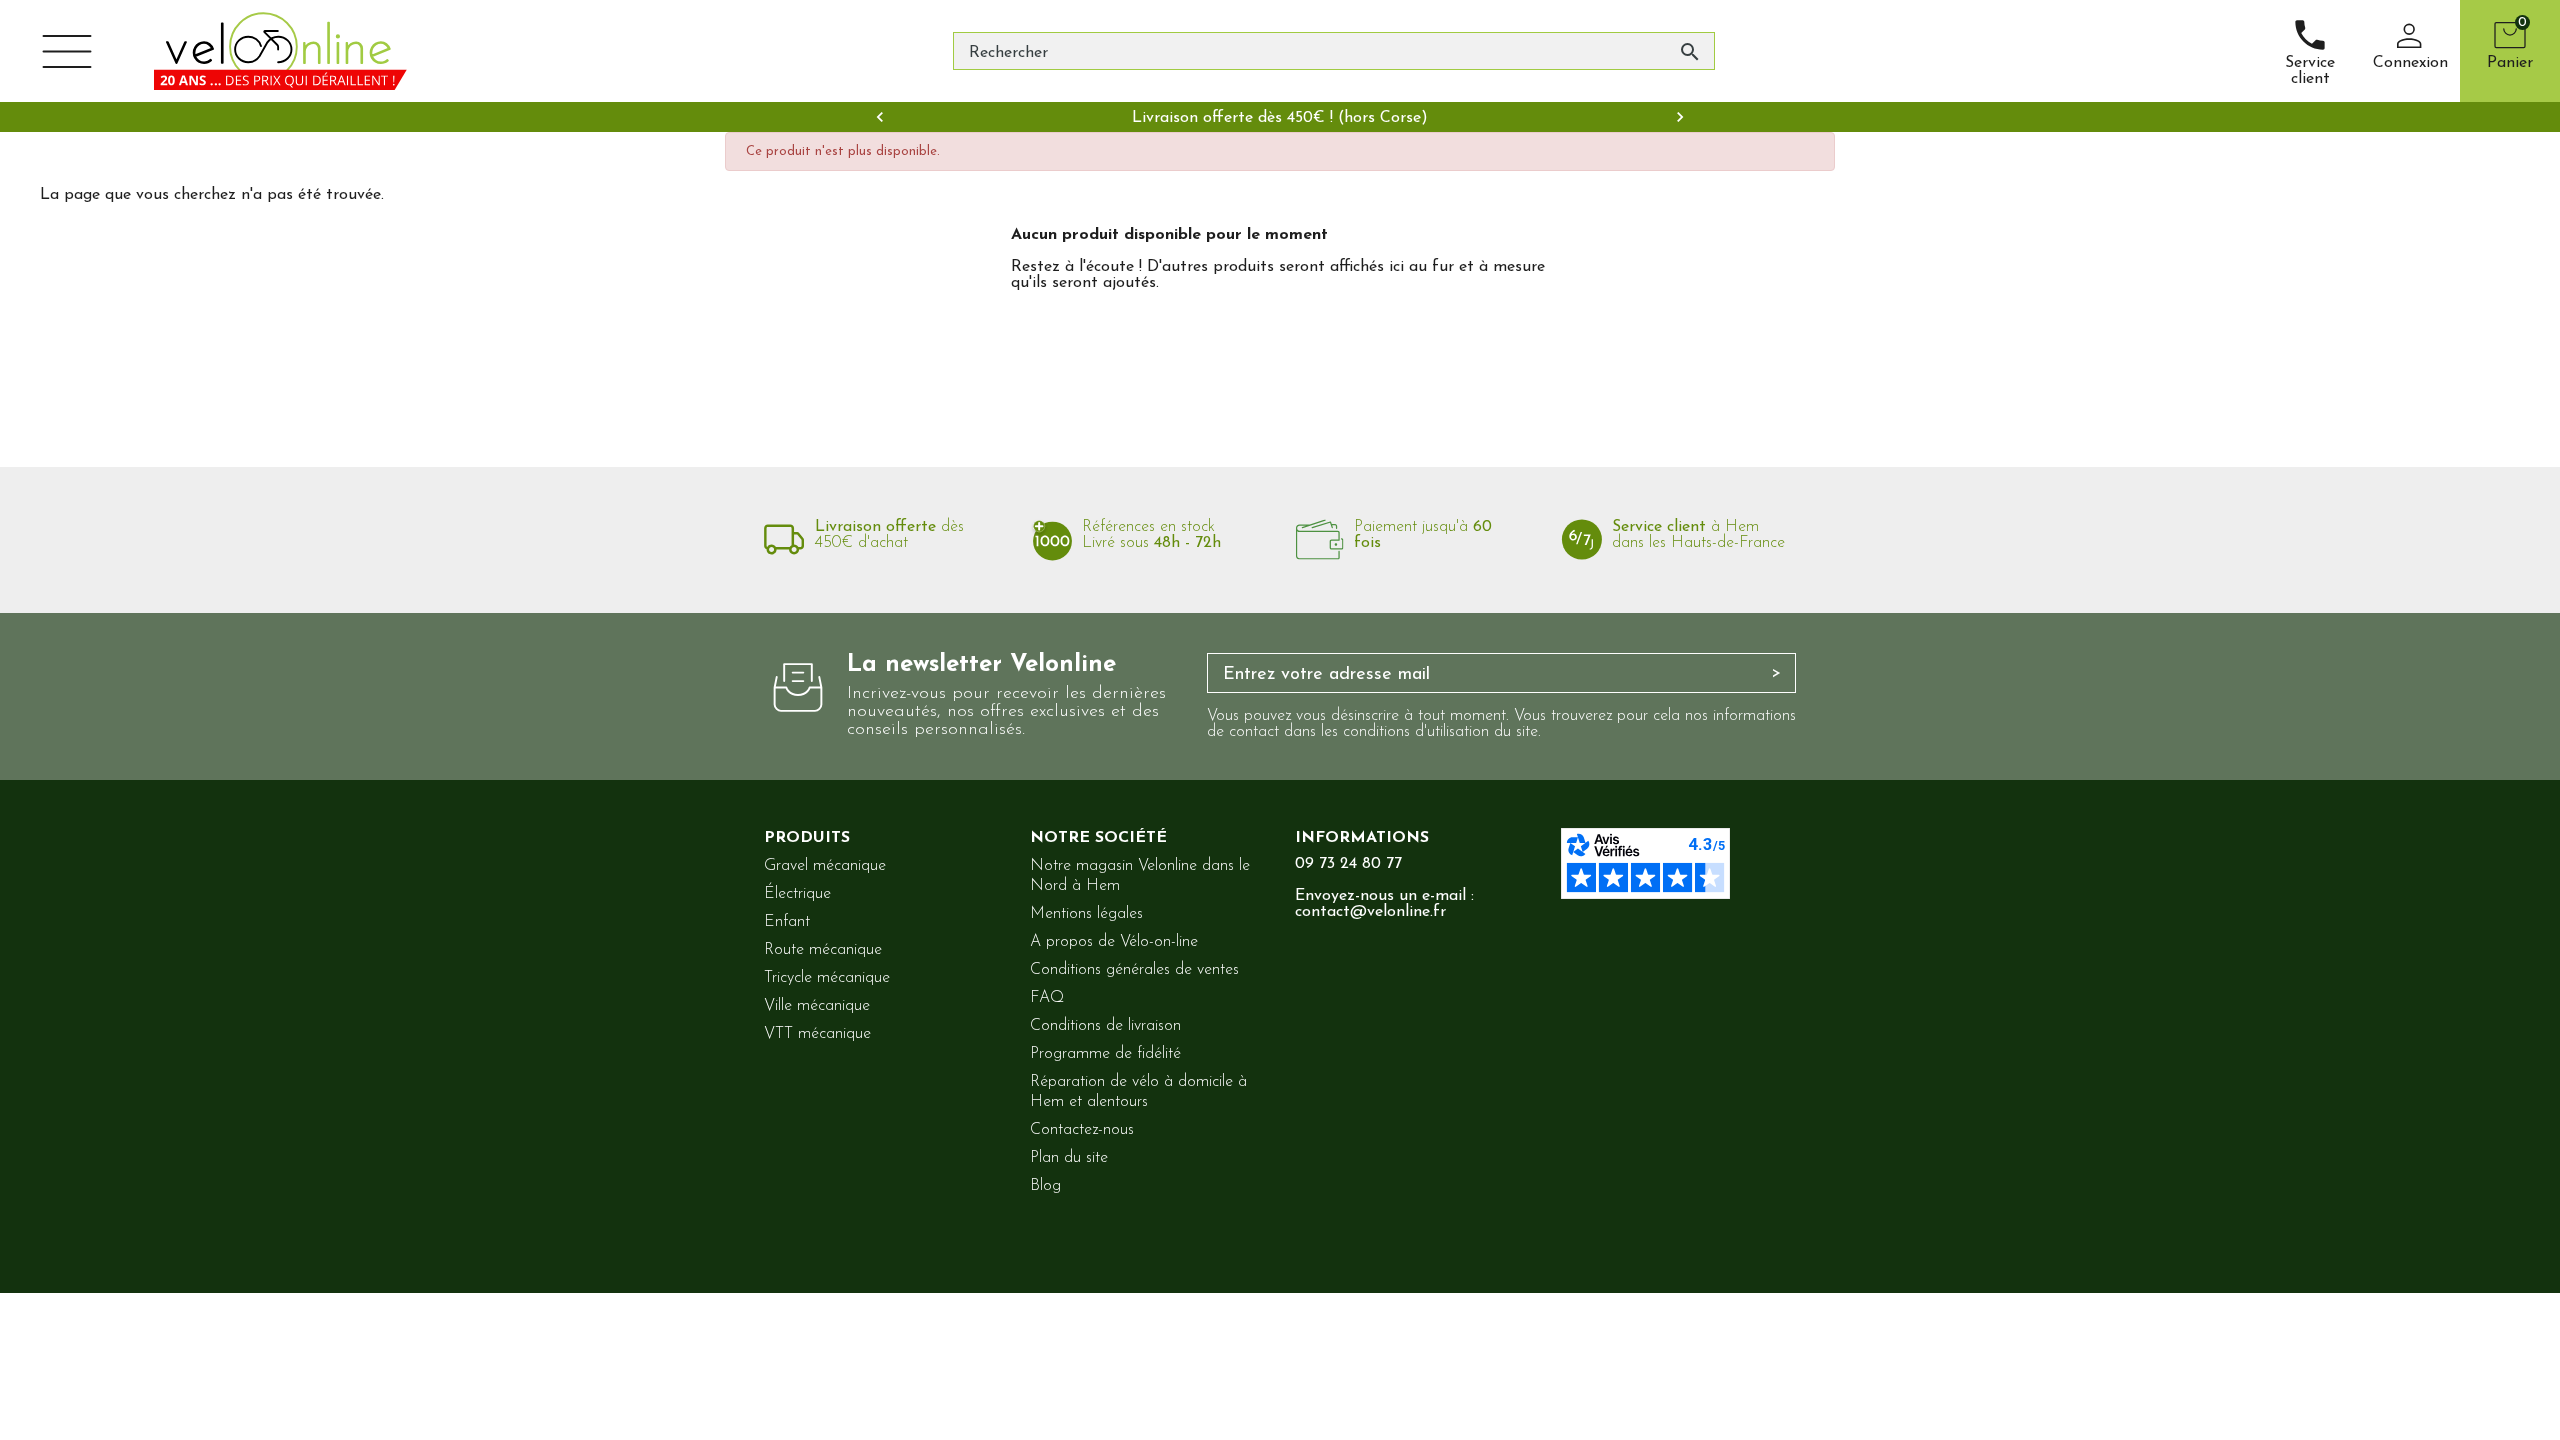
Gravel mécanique (825, 866)
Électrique (797, 894)
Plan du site (1069, 1158)
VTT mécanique (817, 1034)
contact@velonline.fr (1370, 912)
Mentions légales (1086, 914)
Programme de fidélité (1105, 1054)
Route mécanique (823, 950)
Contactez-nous (1082, 1130)
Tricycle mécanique (827, 978)
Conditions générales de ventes (1134, 970)
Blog (1045, 1186)
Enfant (787, 922)
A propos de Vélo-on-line (1114, 942)
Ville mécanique (817, 1006)
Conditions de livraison (1105, 1026)
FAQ (1047, 998)
